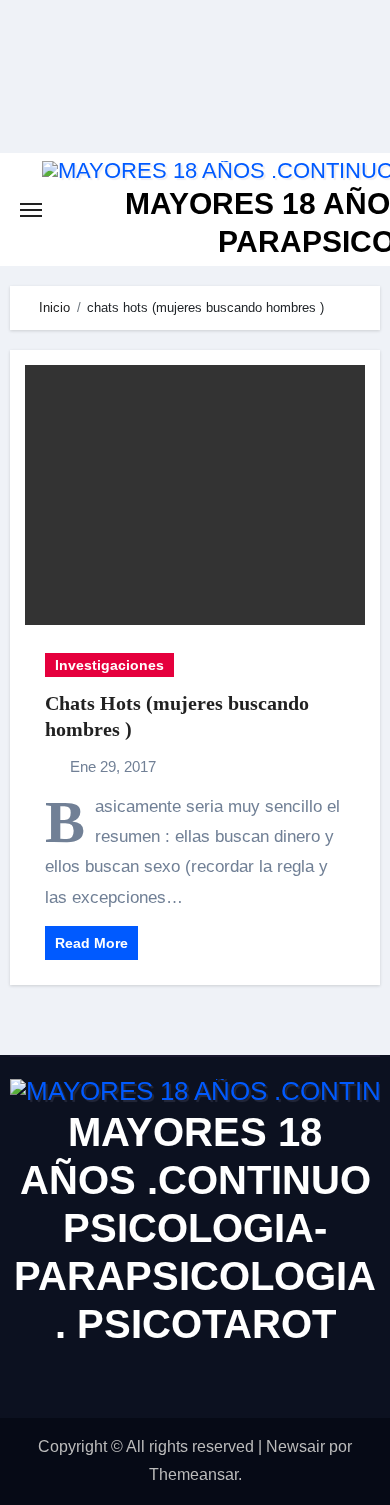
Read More (91, 943)
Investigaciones (109, 665)
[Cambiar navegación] (31, 210)
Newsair (295, 1446)
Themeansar (193, 1474)
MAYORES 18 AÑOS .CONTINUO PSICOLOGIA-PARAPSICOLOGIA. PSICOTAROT (195, 1228)
